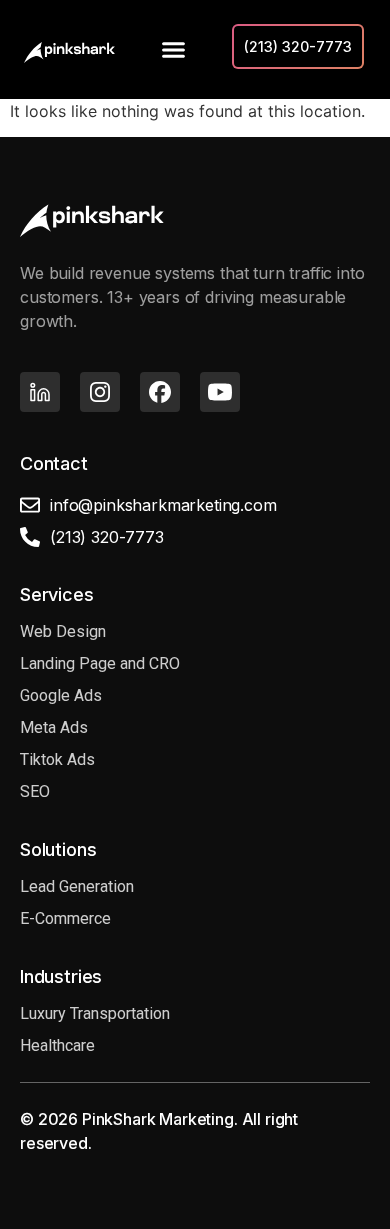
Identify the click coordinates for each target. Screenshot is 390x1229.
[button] (174, 50)
